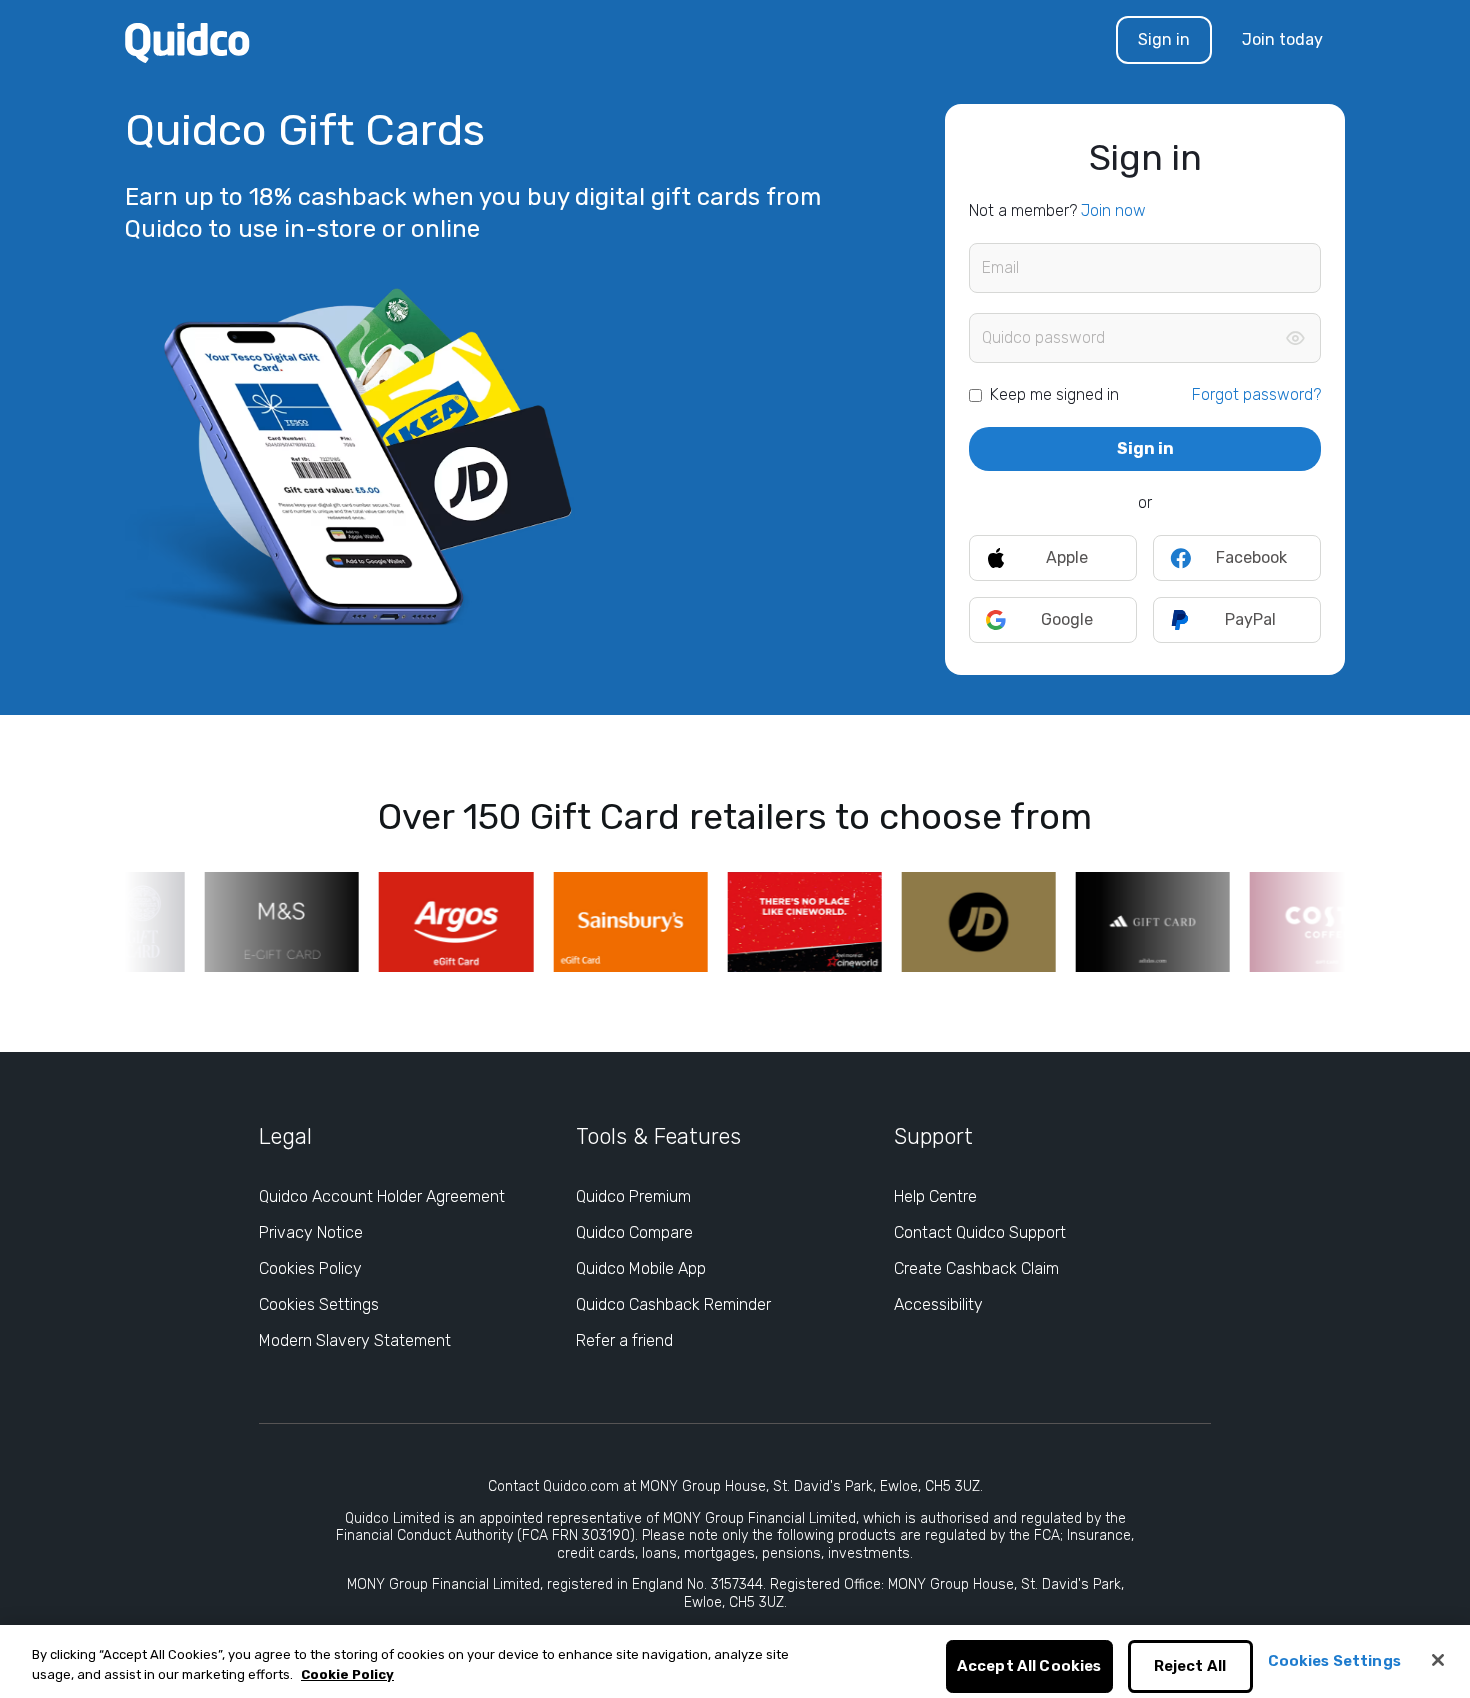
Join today (1282, 39)
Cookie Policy (347, 1674)
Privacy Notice (311, 1232)
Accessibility (938, 1304)
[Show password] (1295, 338)
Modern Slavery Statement (355, 1340)
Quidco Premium (633, 1196)
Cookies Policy (310, 1268)
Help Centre (935, 1196)
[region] (735, 1661)
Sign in (1164, 39)
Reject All (1190, 1667)
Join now (1113, 210)
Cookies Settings (319, 1304)
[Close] (1438, 1660)
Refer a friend (624, 1340)
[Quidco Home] (187, 41)
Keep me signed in (1054, 394)
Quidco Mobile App (641, 1268)
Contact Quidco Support (980, 1232)
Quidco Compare (634, 1232)
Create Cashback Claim (976, 1268)
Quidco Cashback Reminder (673, 1304)
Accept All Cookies (1029, 1667)
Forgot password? (1256, 394)
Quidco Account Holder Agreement (382, 1196)
